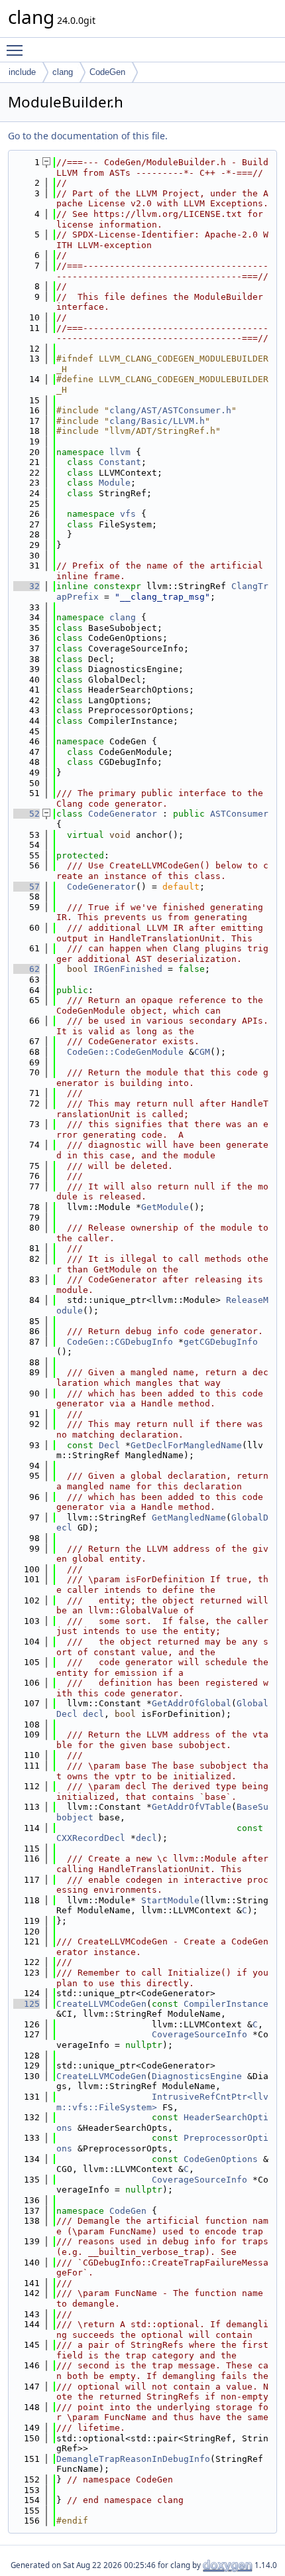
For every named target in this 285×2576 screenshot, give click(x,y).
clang (63, 72)
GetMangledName (189, 1518)
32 (27, 586)
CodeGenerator (123, 814)
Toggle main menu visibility (17, 50)
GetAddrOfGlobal (192, 1703)
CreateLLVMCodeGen (101, 2004)
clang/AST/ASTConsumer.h (170, 410)
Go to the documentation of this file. (88, 136)
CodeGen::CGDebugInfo (120, 1342)
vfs (128, 514)
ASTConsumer (239, 814)
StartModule (170, 1900)
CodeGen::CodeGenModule (125, 1052)
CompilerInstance (226, 2004)
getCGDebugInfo (221, 1342)
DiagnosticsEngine (197, 2076)
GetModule (165, 1207)
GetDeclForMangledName (186, 1445)
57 (27, 887)
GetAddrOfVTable (192, 1807)
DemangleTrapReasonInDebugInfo (133, 2459)
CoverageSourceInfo (199, 2034)
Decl (109, 1445)
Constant (120, 462)
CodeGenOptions (221, 2159)
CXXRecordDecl (91, 1838)
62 (27, 969)
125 (27, 2004)
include (22, 72)
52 (27, 814)
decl (93, 1714)
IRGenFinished (128, 969)
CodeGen (107, 72)
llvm (120, 452)
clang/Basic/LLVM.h (157, 421)
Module (115, 483)
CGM (202, 1052)
